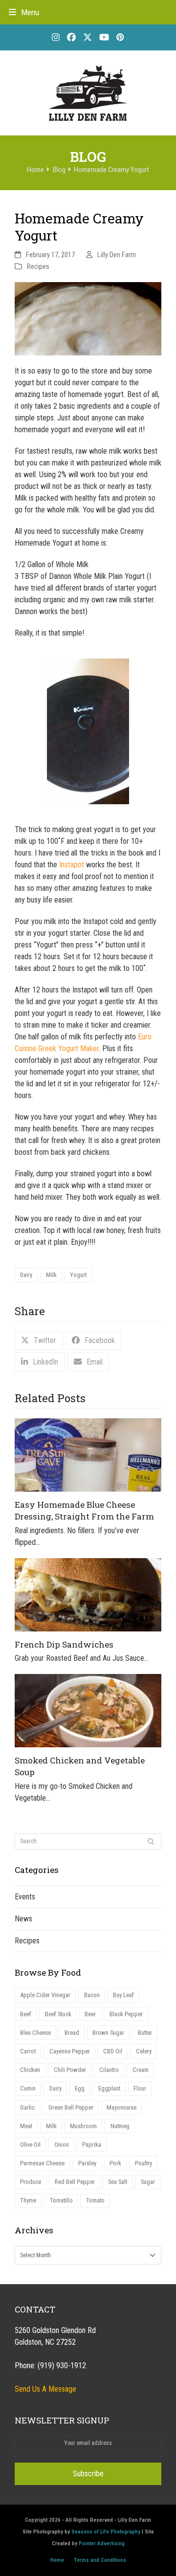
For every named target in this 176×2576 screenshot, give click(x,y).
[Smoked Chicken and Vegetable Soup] (88, 1710)
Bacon (92, 1995)
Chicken (30, 2070)
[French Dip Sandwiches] (88, 1594)
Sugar (148, 2182)
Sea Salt (118, 2182)
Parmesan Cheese (42, 2163)
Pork (115, 2163)
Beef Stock (58, 2014)
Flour (140, 2088)
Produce (31, 2182)
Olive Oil (30, 2145)
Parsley (87, 2163)
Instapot (72, 865)
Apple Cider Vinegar (45, 1995)
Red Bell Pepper (75, 2182)
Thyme (28, 2200)
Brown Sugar (108, 2033)
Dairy (26, 1275)
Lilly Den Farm (117, 255)
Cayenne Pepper (70, 2051)
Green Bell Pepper (71, 2107)
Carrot (28, 2051)
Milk (51, 1275)
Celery (144, 2051)
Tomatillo (61, 2200)
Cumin (28, 2088)
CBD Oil (113, 2051)
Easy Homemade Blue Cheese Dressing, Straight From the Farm (84, 1510)
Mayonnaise (121, 2107)
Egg (80, 2088)
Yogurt (78, 1275)
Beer (90, 2014)
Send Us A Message (45, 2389)
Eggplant (109, 2088)
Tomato (95, 2200)
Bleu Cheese (35, 2033)
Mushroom (83, 2126)
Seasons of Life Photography (106, 2532)
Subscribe (88, 2474)
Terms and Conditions (100, 2560)
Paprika (92, 2145)
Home (57, 2560)
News (23, 1919)
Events (25, 1897)
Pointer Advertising (102, 2543)
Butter (145, 2033)
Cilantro (109, 2070)
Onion (62, 2145)
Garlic (27, 2107)
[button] (24, 12)
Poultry (143, 2163)
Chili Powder (70, 2070)
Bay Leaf (123, 1995)
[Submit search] (151, 1842)
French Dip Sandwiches (64, 1644)
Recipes (38, 266)
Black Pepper (126, 2014)
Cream (141, 2070)
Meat (26, 2126)
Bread (72, 2033)
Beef (26, 2014)
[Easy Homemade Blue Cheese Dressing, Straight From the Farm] (88, 1454)
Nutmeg (120, 2126)
